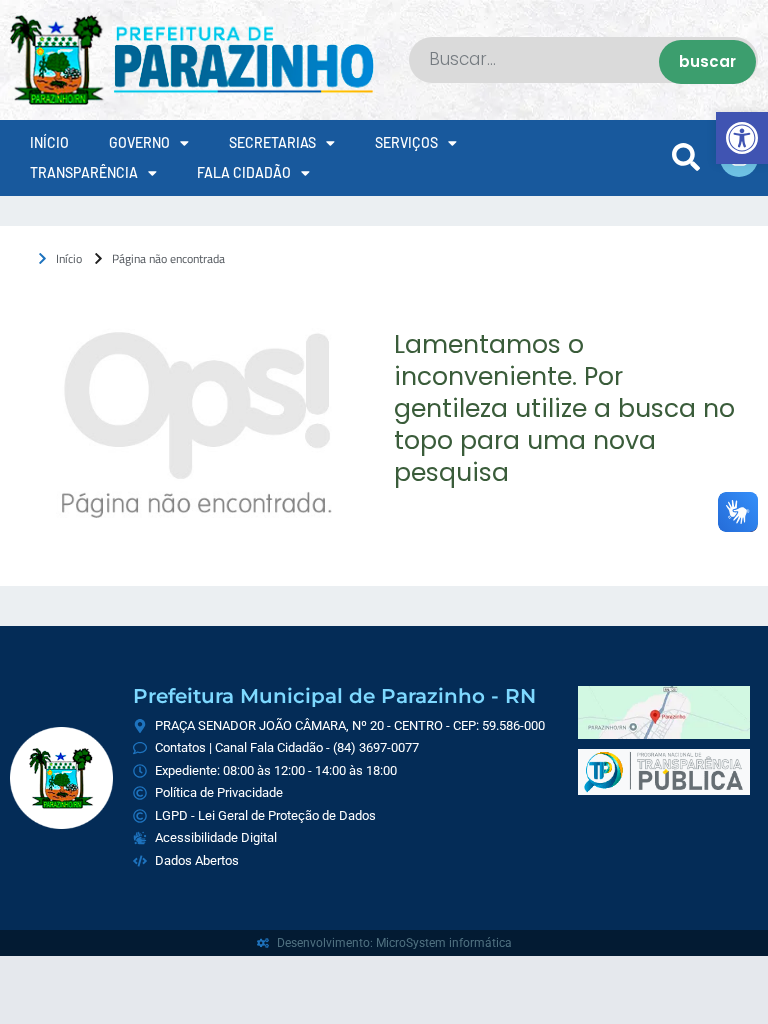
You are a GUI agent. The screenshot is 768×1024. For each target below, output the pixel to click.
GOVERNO (139, 142)
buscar (707, 61)
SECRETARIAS (272, 142)
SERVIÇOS (406, 142)
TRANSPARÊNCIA (84, 172)
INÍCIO (49, 142)
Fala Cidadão (244, 172)
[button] (742, 138)
